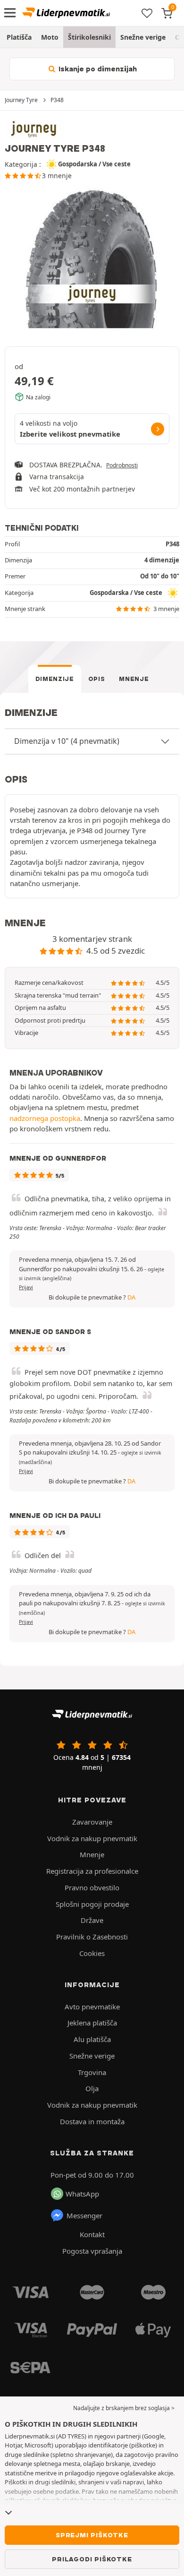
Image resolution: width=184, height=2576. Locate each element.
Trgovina (92, 2072)
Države (92, 1920)
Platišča (19, 37)
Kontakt (92, 2234)
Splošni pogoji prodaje (92, 1904)
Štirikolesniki (89, 37)
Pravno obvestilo (92, 1887)
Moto (50, 37)
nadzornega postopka (45, 1118)
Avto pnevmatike (92, 2007)
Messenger (84, 2215)
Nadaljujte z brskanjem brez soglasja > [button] (124, 2408)
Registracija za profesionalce (92, 1871)
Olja (92, 2088)
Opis (97, 679)
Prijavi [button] (26, 1287)
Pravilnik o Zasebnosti (92, 1937)
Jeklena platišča (92, 2023)
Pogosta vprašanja (92, 2251)
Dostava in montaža (92, 2121)
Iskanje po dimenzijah (97, 69)
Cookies (92, 1953)
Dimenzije (55, 679)
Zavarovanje (92, 1822)
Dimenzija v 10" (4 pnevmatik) (67, 741)
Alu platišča (92, 2039)
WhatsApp (82, 2194)
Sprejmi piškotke (92, 2535)
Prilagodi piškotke (92, 2559)
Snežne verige (143, 37)
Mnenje (134, 679)
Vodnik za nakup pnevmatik (92, 1838)
